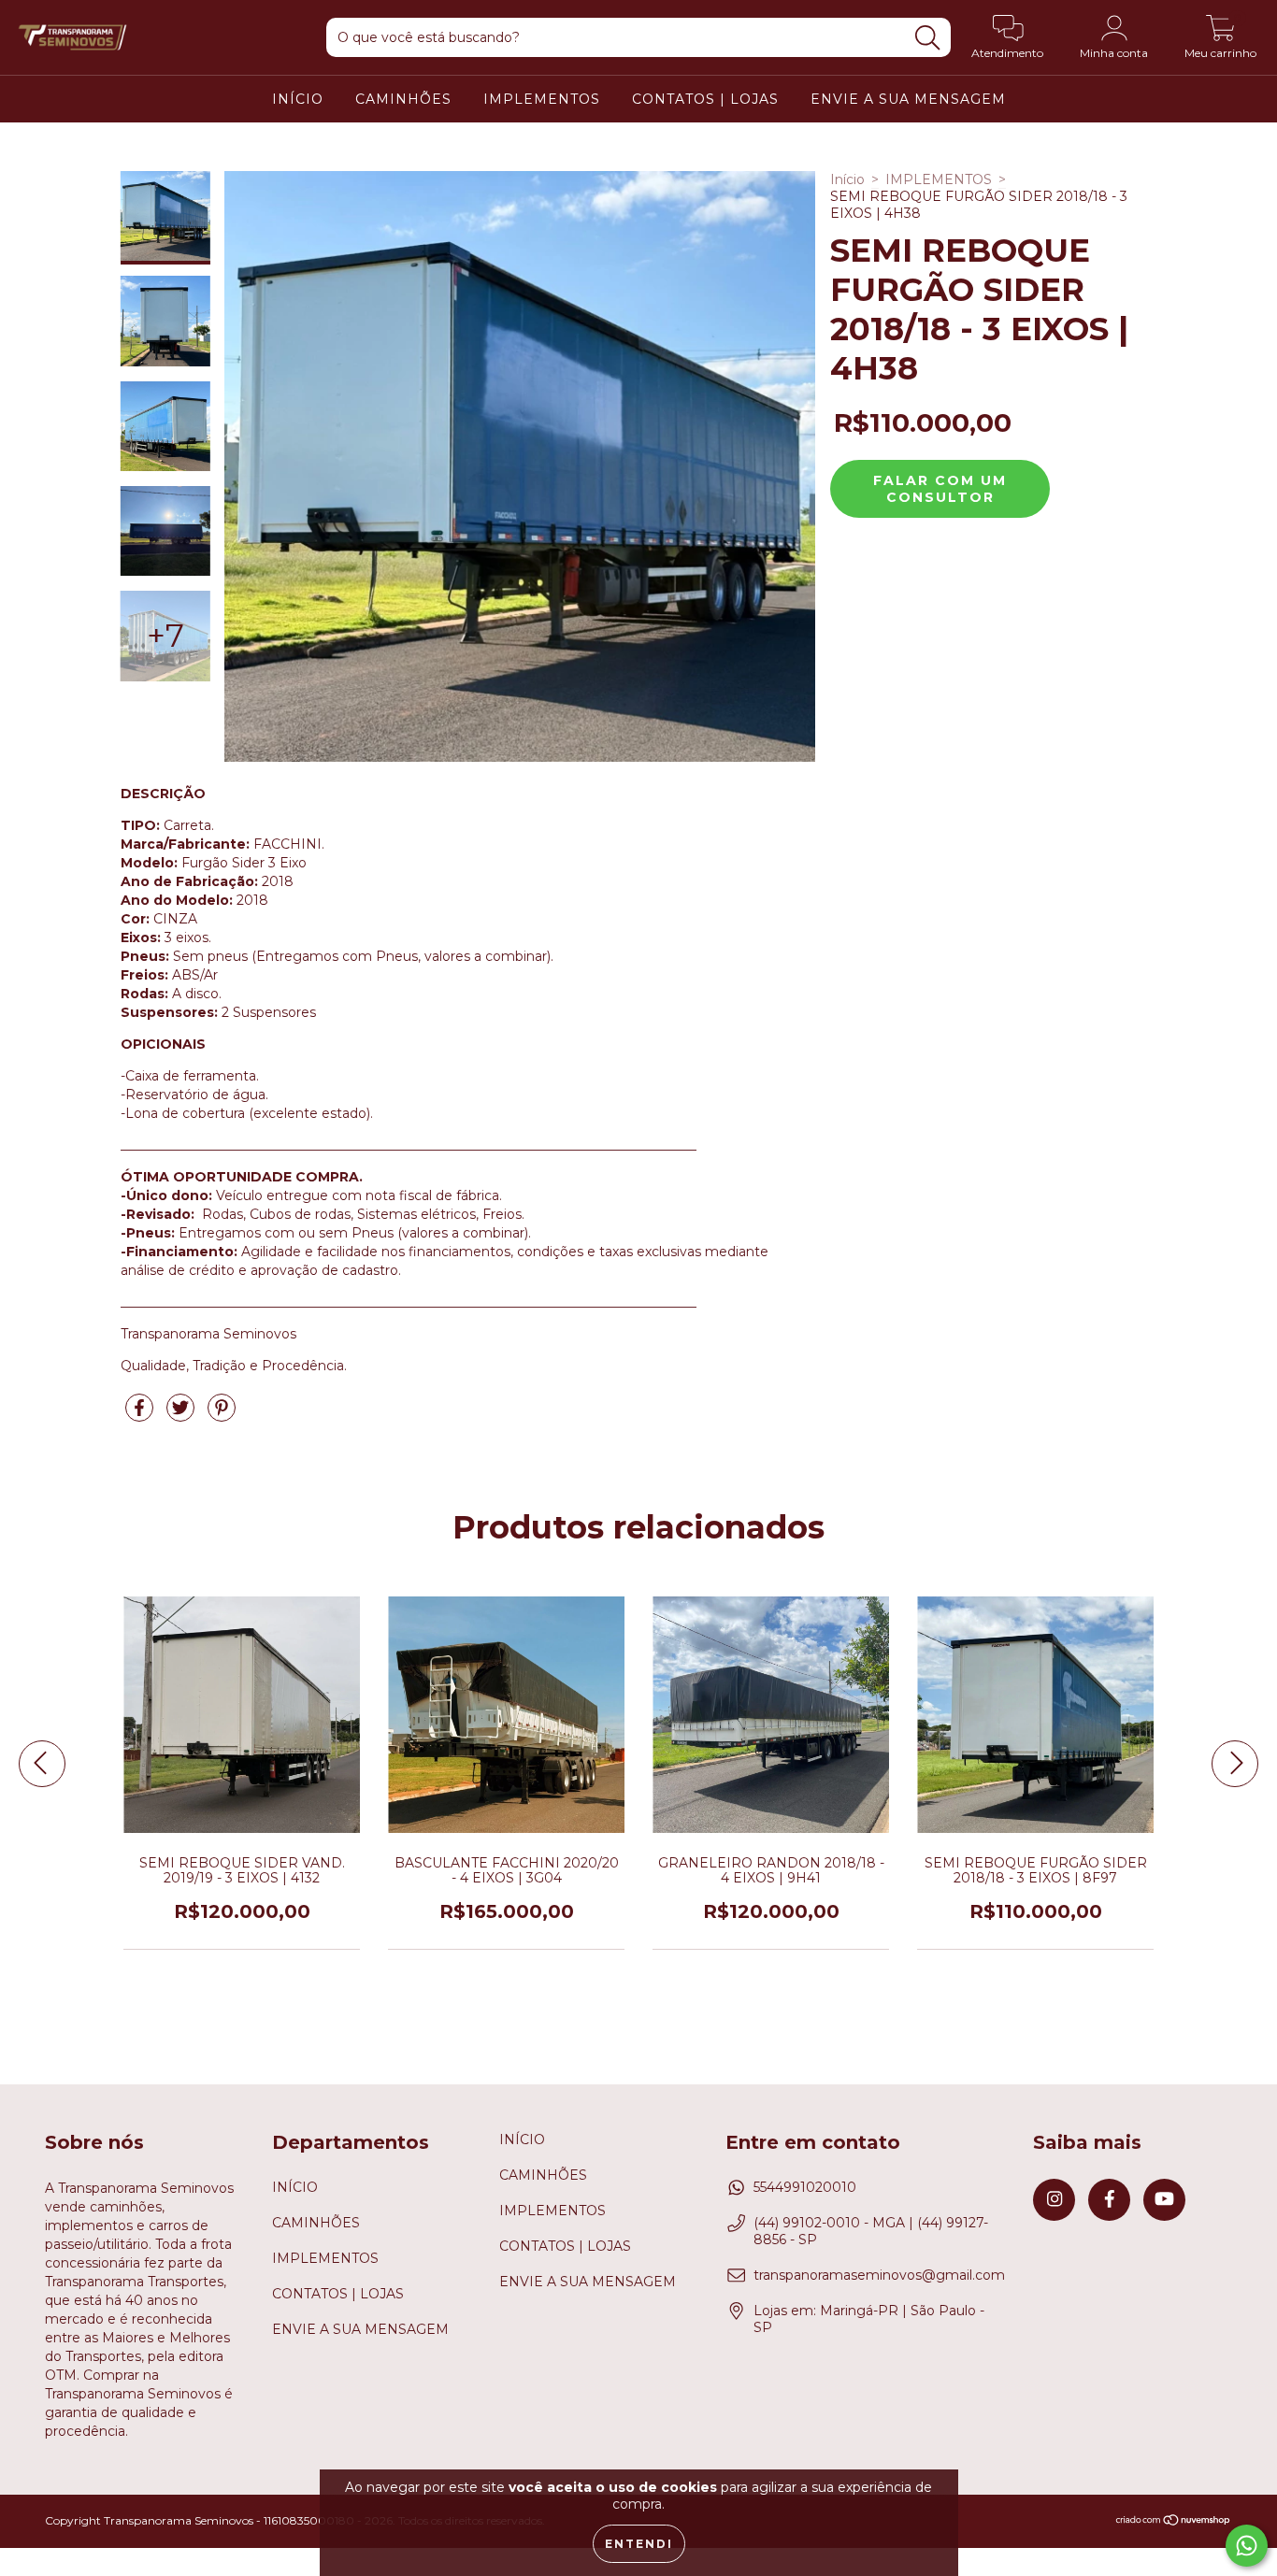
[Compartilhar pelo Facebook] (141, 1415)
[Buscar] (927, 38)
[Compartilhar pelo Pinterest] (222, 1415)
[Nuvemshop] (1174, 2522)
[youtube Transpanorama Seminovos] (1164, 2200)
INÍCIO (298, 99)
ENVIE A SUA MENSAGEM (908, 99)
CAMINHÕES (403, 99)
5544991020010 (805, 2187)
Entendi (639, 2544)
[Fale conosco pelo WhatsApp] (1247, 2546)
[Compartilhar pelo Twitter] (182, 1415)
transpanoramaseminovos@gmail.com (879, 2275)
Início (847, 179)
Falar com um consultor (940, 489)
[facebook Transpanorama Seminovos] (1109, 2200)
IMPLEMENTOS (542, 99)
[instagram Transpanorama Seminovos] (1054, 2200)
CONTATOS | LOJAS (705, 99)
